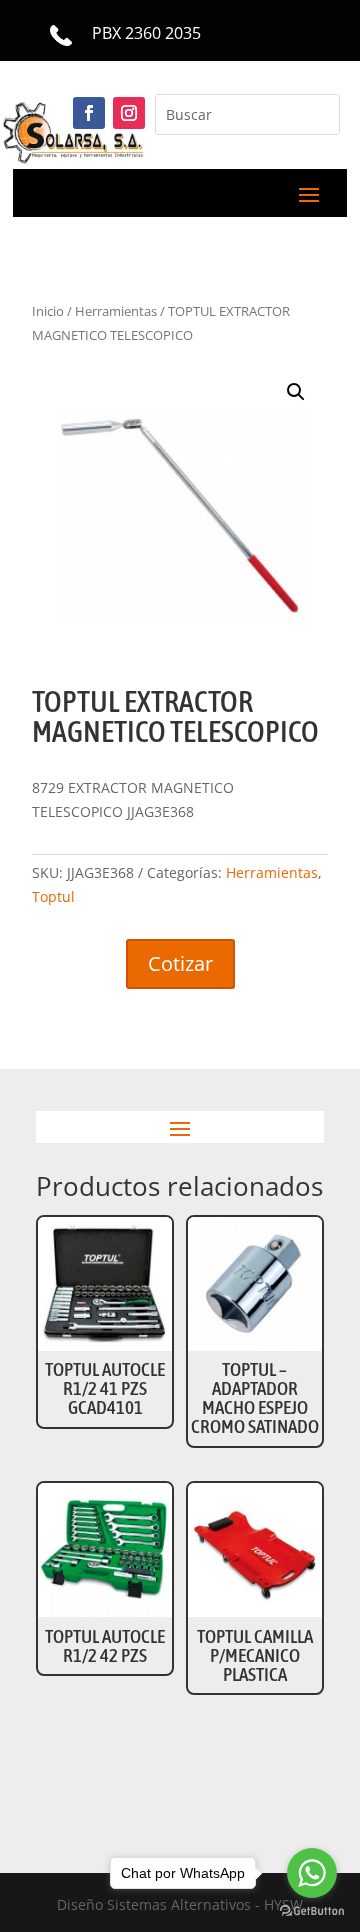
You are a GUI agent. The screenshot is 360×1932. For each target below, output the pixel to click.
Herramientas (272, 872)
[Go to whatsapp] (312, 1873)
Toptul (53, 896)
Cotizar (180, 963)
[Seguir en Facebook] (89, 113)
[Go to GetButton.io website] (312, 1911)
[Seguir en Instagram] (129, 113)
